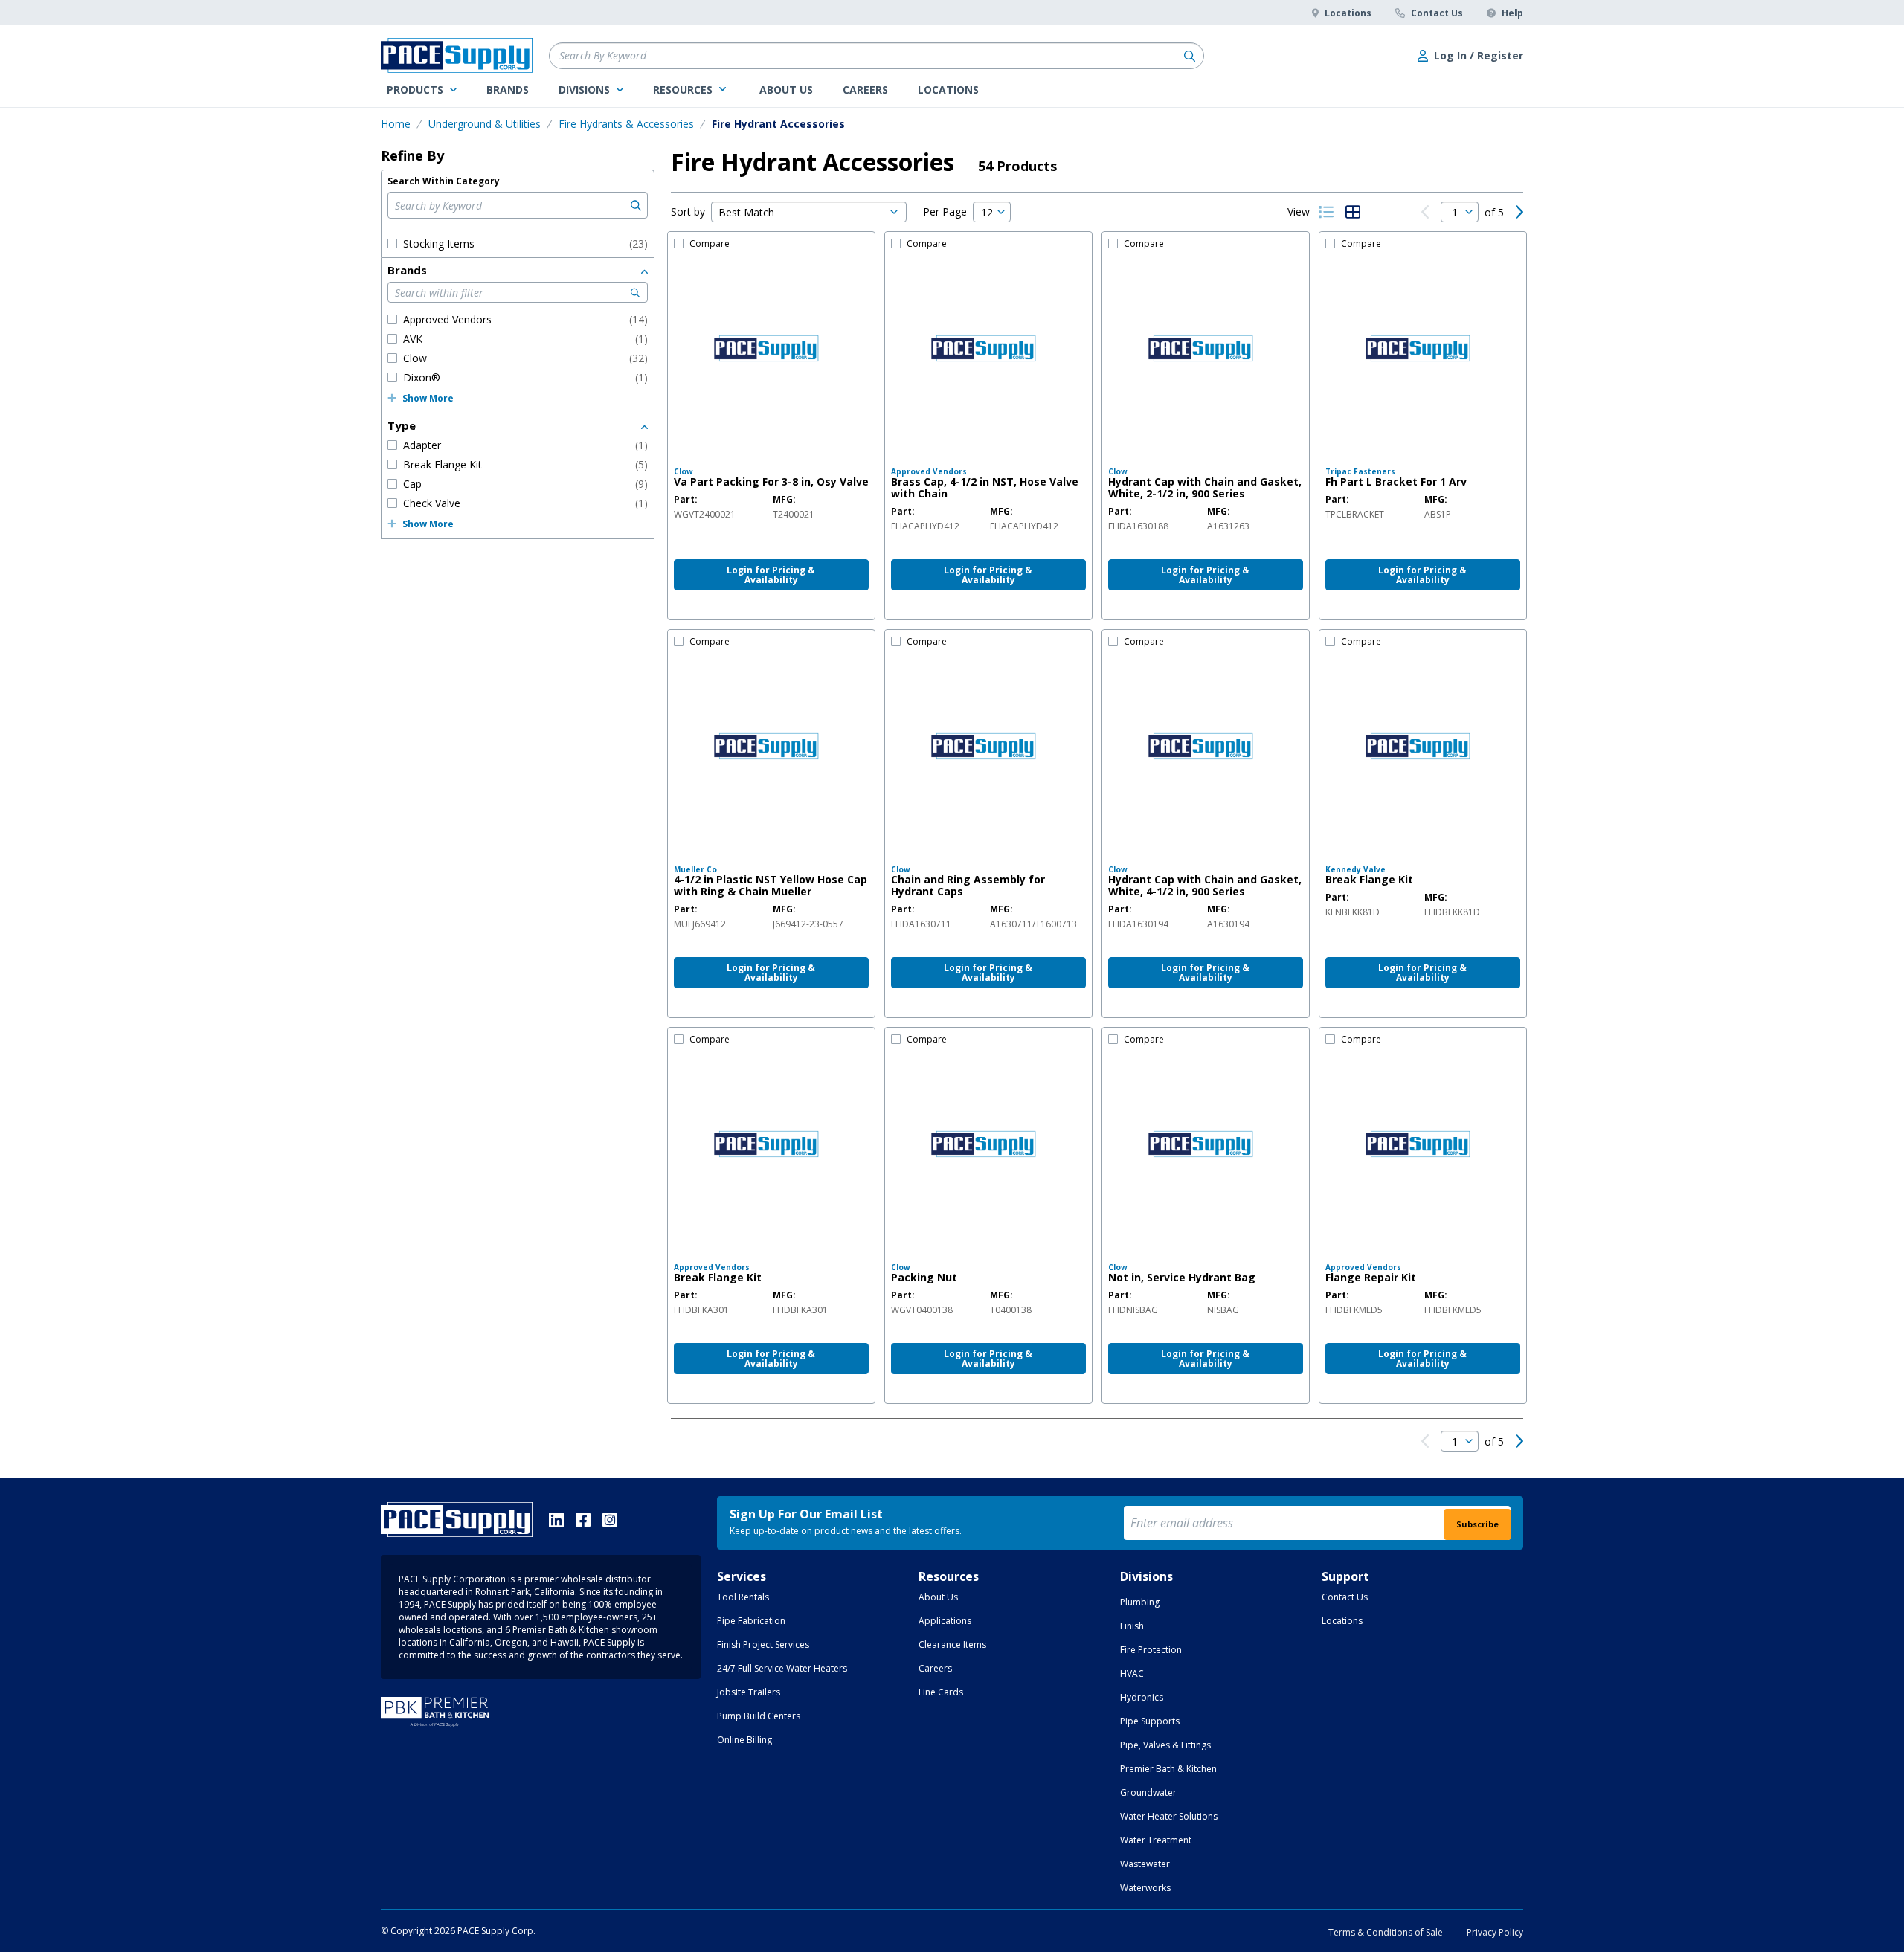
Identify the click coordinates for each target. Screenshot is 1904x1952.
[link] (422, 90)
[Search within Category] (634, 205)
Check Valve (525, 503)
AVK (525, 339)
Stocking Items (525, 244)
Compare (710, 244)
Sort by (688, 212)
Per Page (945, 212)
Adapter (525, 445)
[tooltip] (705, 515)
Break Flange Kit (525, 464)
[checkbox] (392, 244)
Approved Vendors (525, 319)
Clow (525, 358)
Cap (525, 484)
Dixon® (525, 377)
